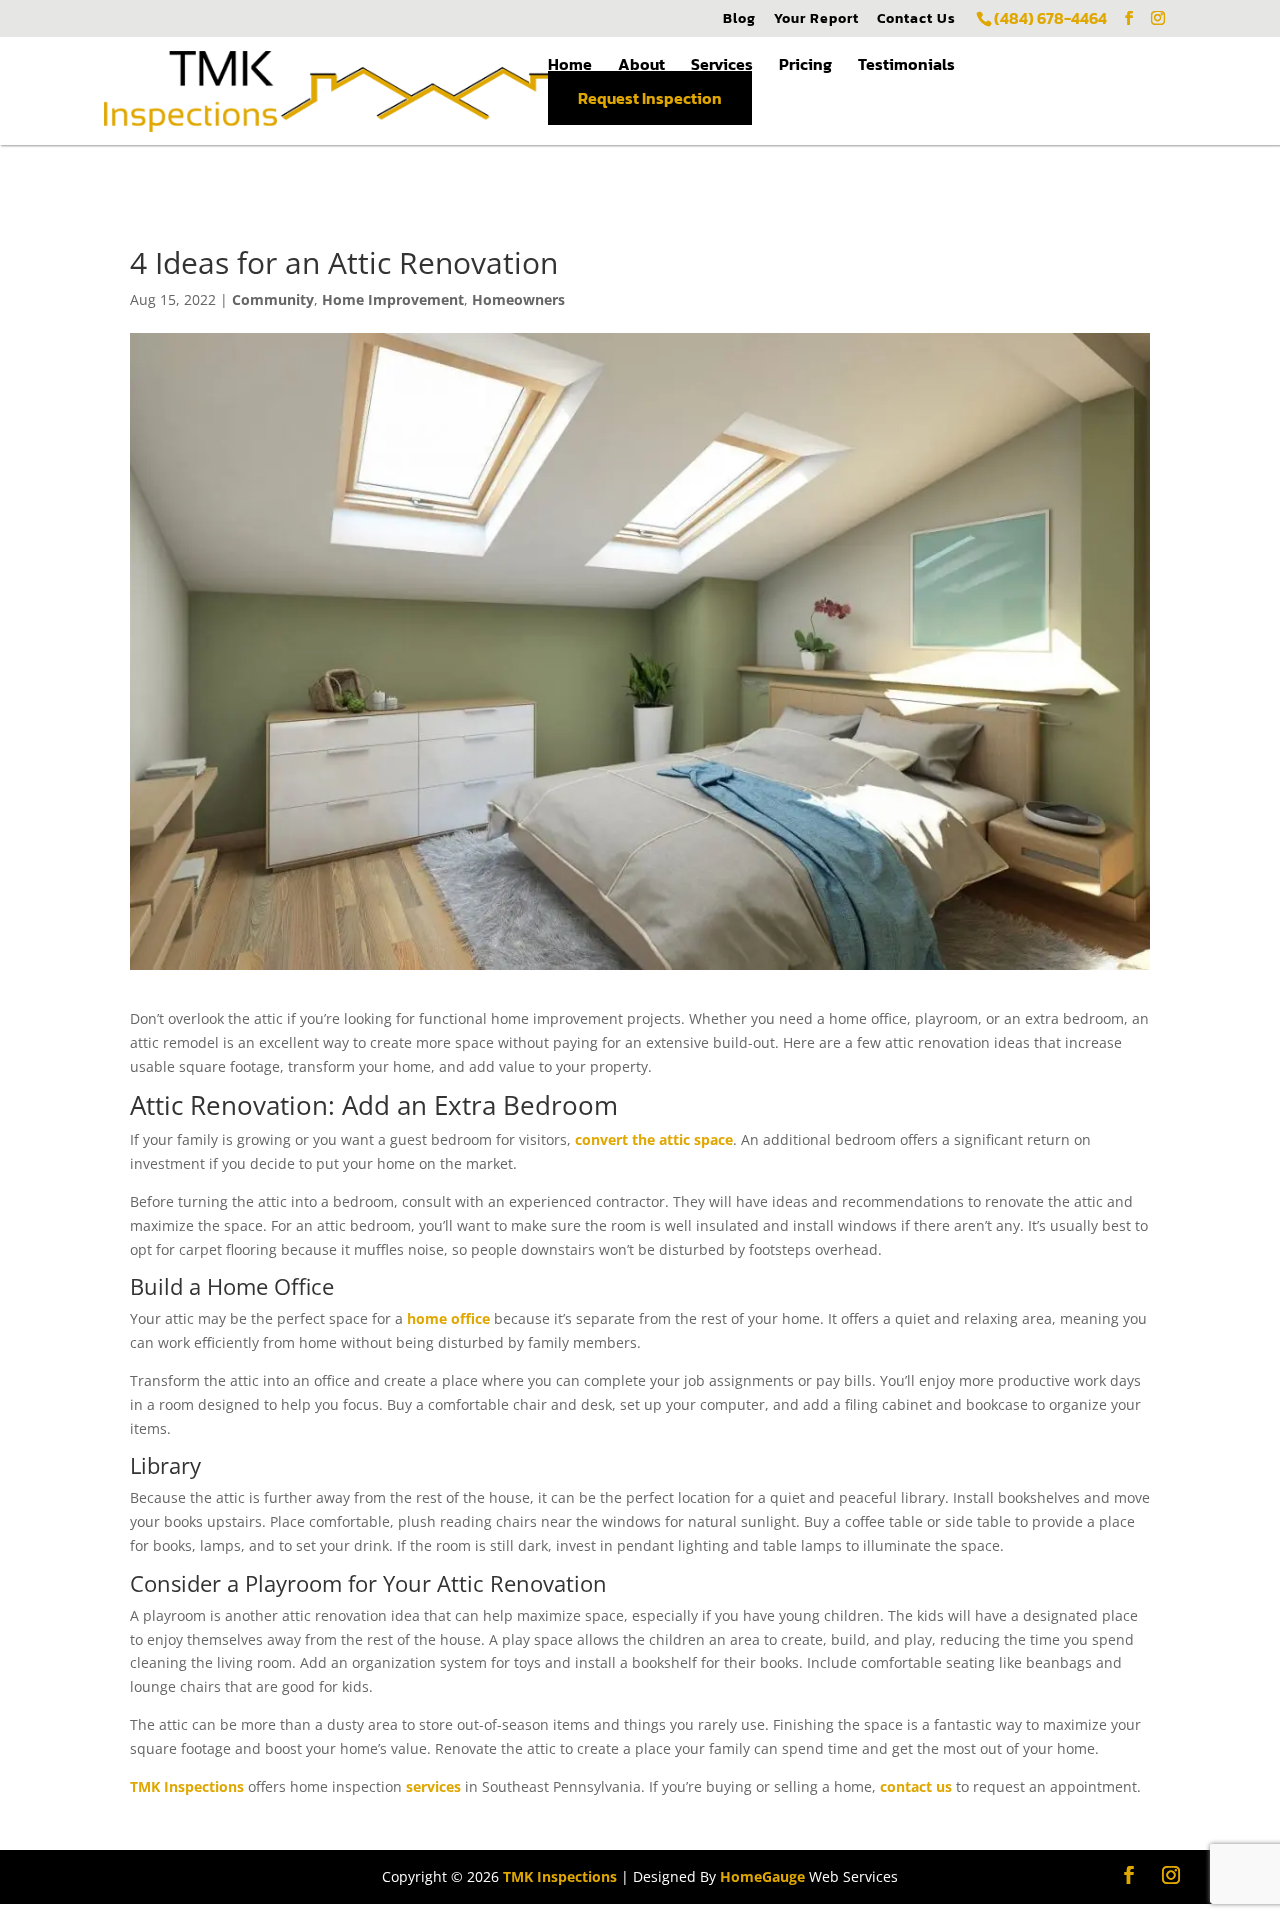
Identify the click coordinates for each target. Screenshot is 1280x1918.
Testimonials (906, 64)
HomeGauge (762, 1876)
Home (570, 64)
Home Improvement (393, 299)
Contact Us (916, 19)
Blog (739, 19)
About (641, 64)
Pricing (805, 64)
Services (722, 64)
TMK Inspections (187, 1786)
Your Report (816, 19)
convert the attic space (654, 1139)
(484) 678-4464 (1050, 18)
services (433, 1786)
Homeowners (518, 299)
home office (448, 1318)
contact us (916, 1786)
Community (273, 299)
